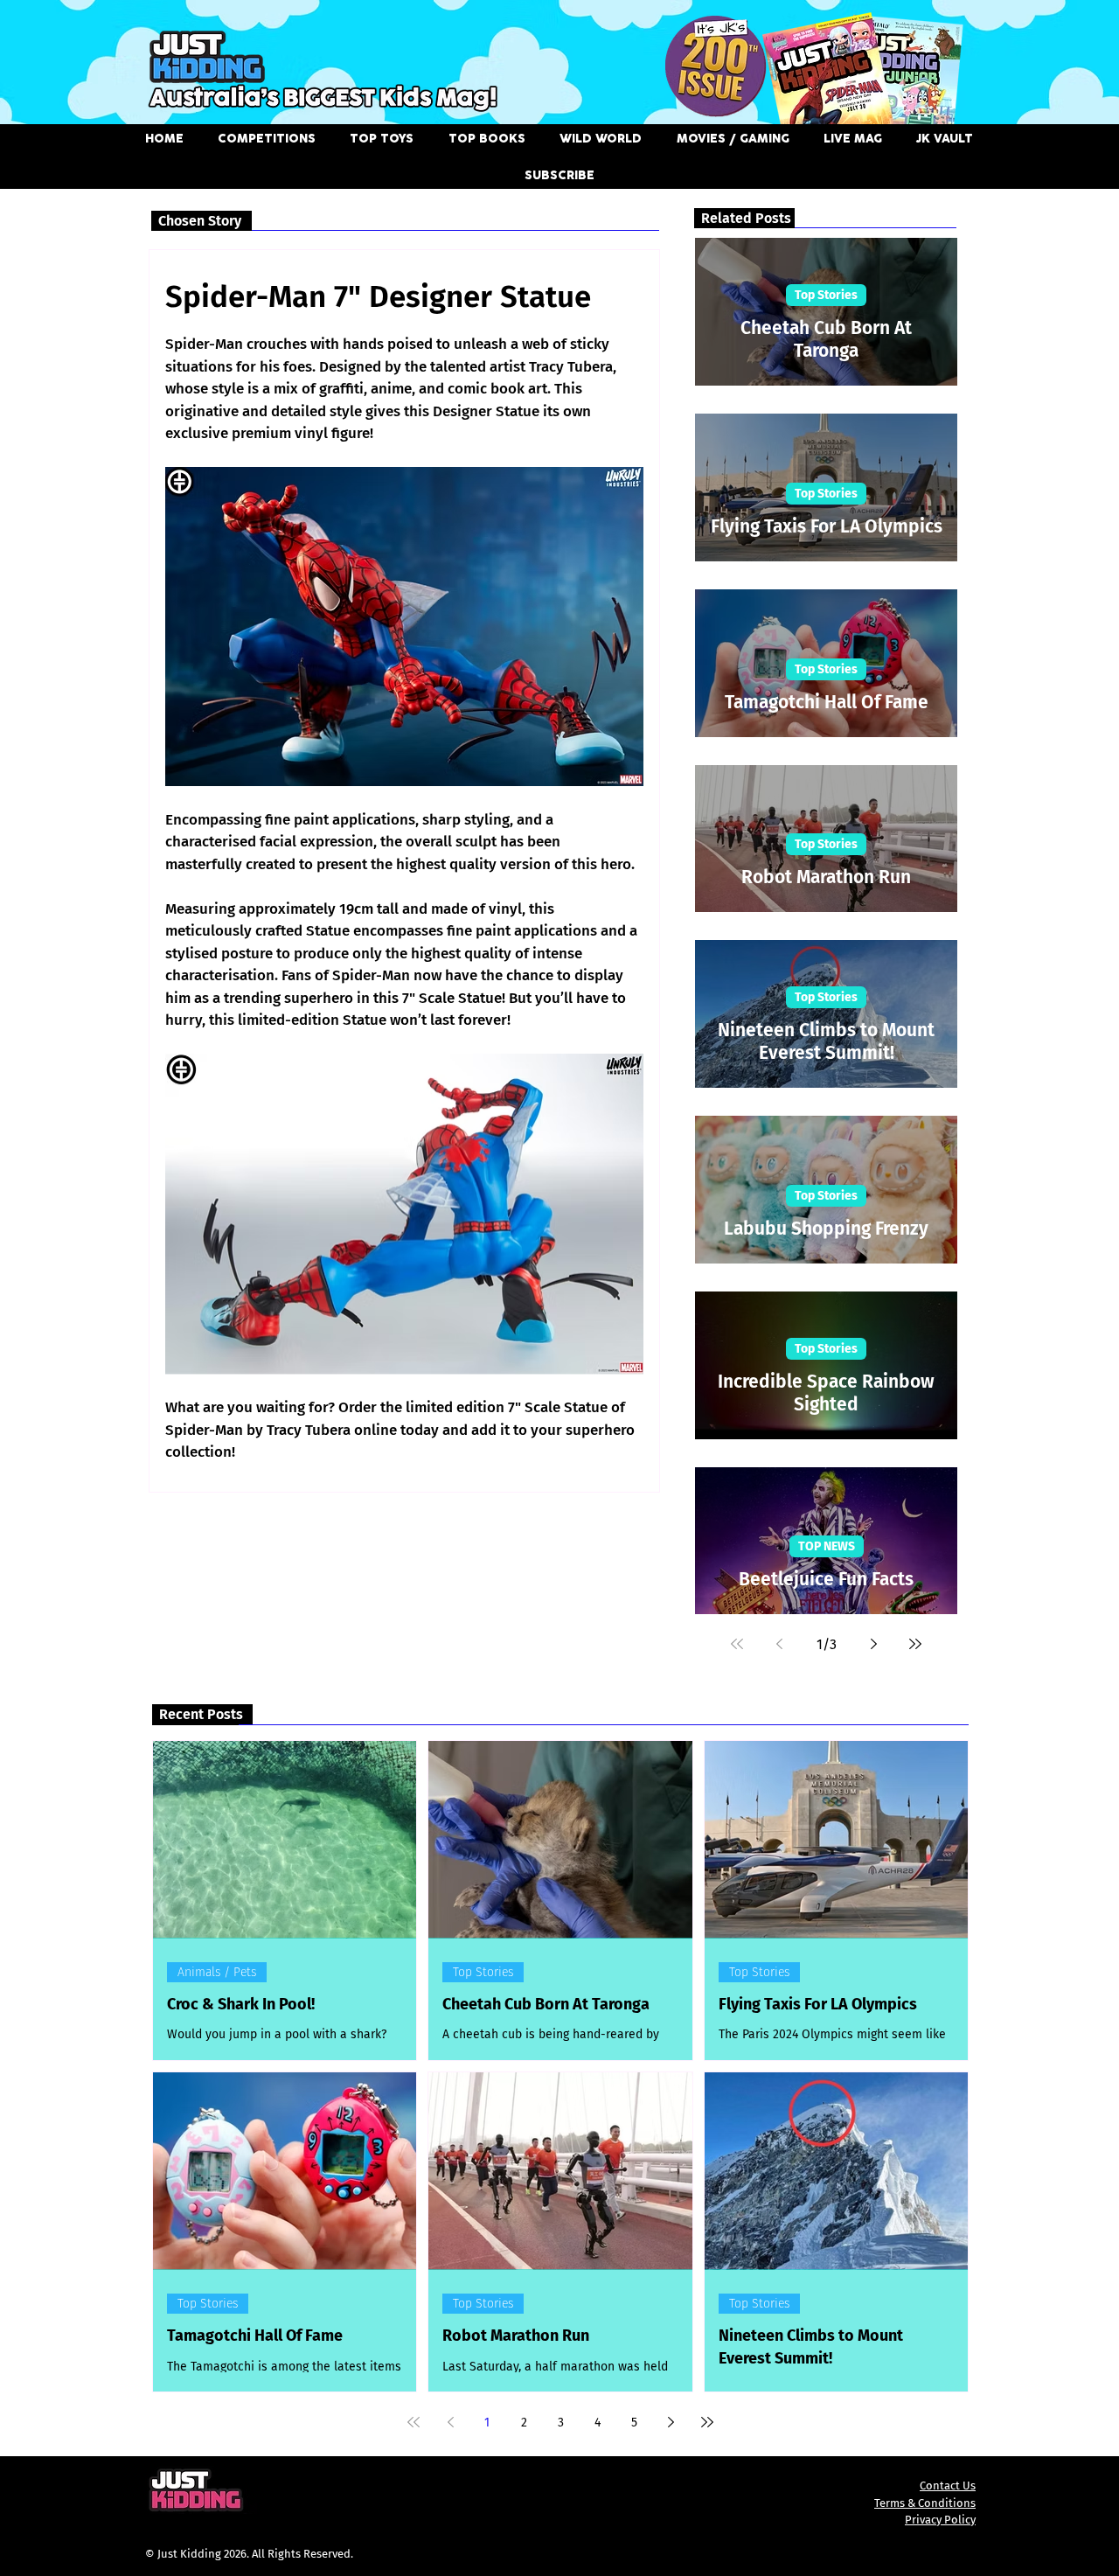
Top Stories (826, 295)
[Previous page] (779, 1644)
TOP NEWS (827, 1546)
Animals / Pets (217, 1972)
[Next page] (873, 1644)
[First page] (737, 1644)
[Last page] (915, 1644)
